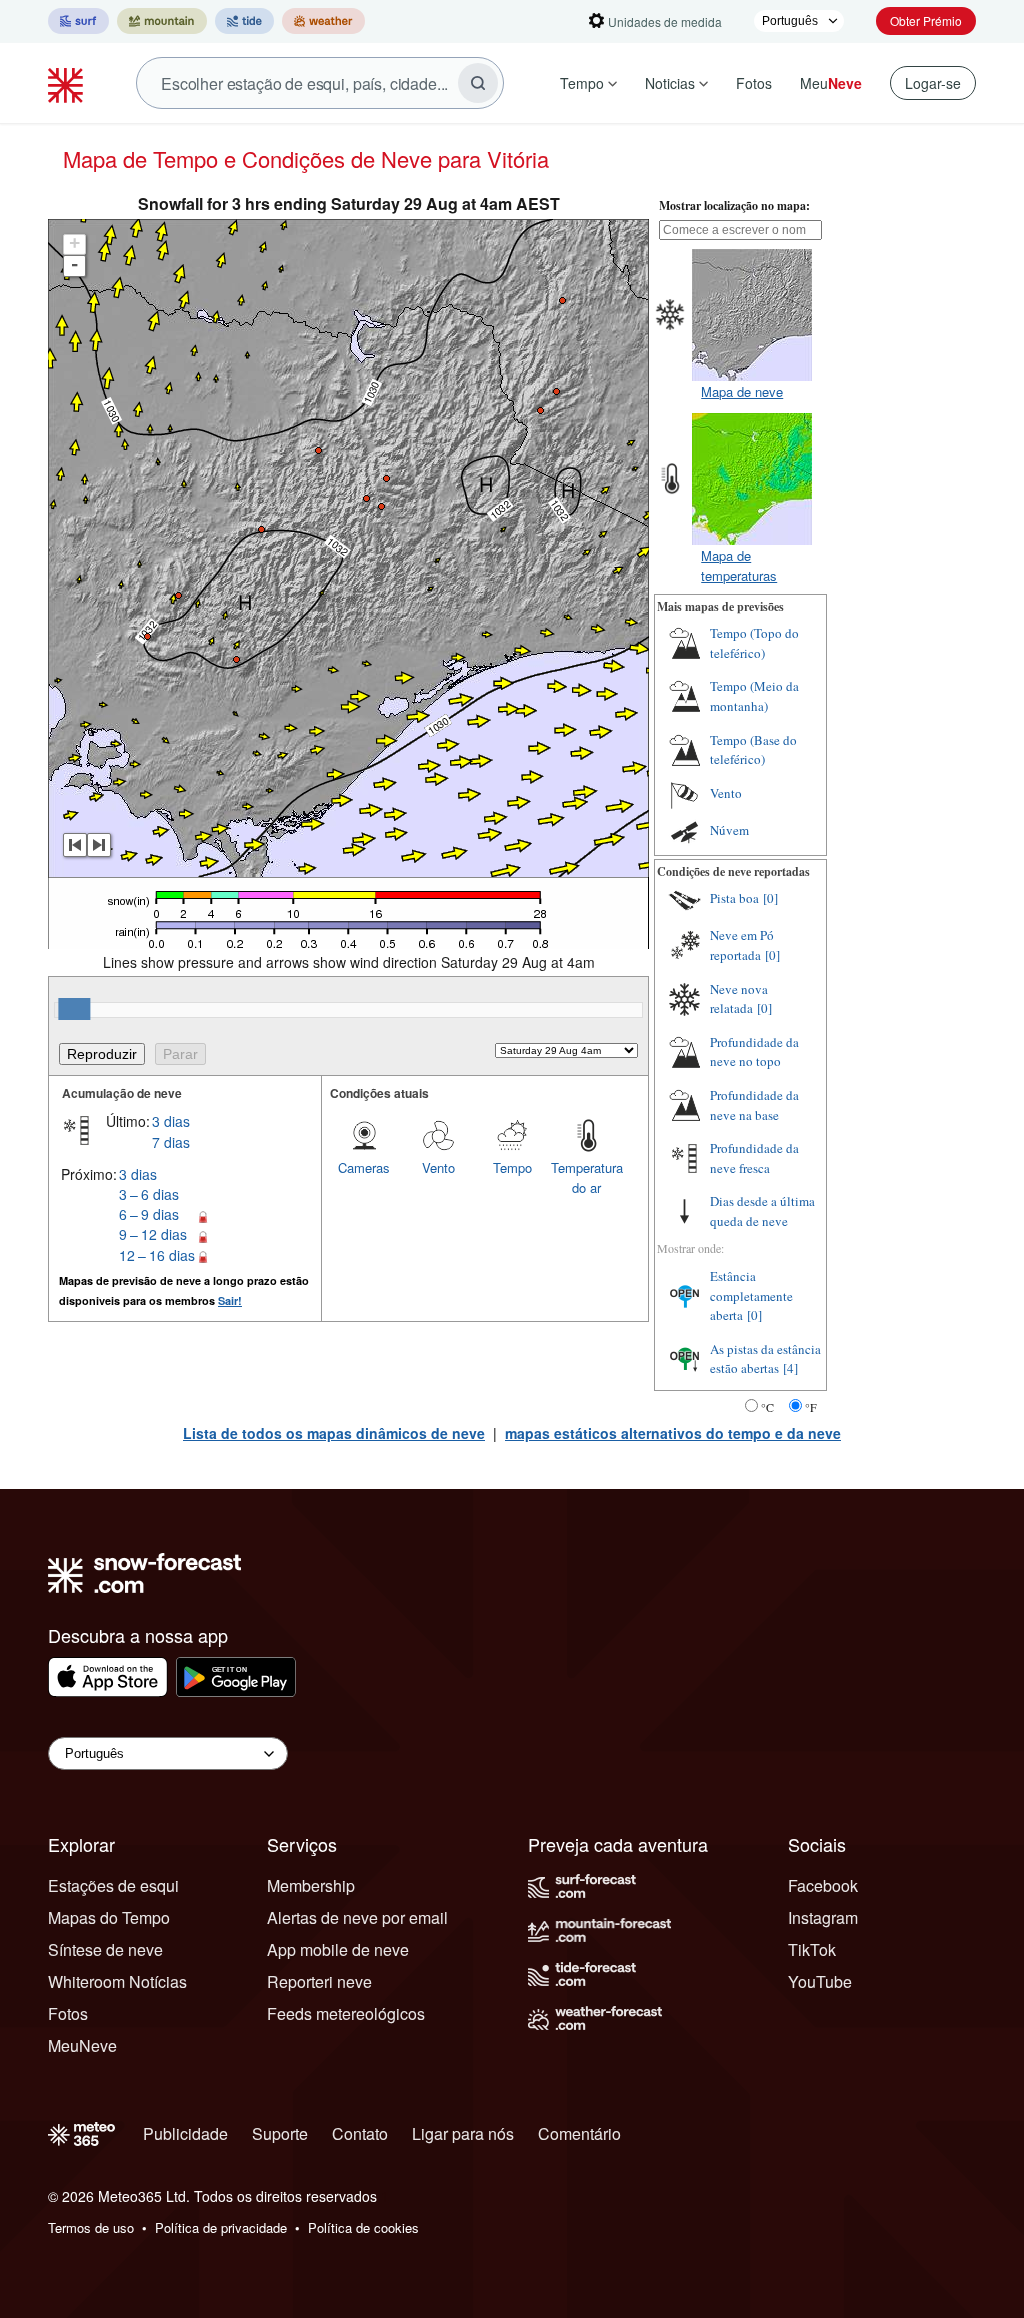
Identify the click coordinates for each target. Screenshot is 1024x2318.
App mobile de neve (338, 1949)
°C (767, 1407)
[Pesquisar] (478, 83)
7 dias (171, 1142)
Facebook (823, 1885)
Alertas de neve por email (357, 1917)
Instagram (823, 1917)
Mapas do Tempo (109, 1917)
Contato (360, 2133)
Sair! (230, 1300)
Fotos (754, 83)
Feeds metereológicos (346, 2013)
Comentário (579, 2133)
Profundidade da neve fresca (754, 1158)
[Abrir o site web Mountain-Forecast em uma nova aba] (162, 21)
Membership (311, 1885)
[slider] (74, 1009)
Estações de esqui (113, 1885)
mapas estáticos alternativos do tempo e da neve (673, 1433)
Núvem (729, 830)
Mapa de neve (742, 391)
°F (811, 1407)
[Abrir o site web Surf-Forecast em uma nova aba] (78, 21)
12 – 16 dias (157, 1255)
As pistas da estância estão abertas (765, 1359)
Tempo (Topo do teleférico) (754, 643)
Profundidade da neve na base (754, 1105)
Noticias (670, 83)
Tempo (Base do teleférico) (753, 750)
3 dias (171, 1121)
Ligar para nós (463, 2133)
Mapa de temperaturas (739, 565)
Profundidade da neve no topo (754, 1052)
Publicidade (185, 2133)
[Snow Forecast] (68, 83)
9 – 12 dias (153, 1234)
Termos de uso (91, 2227)
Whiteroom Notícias (117, 1981)
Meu (831, 83)
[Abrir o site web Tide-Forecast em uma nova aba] (244, 21)
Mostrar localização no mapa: (734, 205)
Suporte (280, 2133)
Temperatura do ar (587, 1177)
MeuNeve (82, 2045)
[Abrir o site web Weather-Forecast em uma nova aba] (323, 21)
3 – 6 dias (149, 1194)
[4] (790, 1368)
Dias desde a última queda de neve (762, 1211)
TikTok (812, 1949)
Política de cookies (363, 2227)
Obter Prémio (926, 20)
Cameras (364, 1167)
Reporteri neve (319, 1981)
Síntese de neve (105, 1949)
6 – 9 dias (149, 1214)
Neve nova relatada (739, 999)
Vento (438, 1167)
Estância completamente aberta (751, 1295)
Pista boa (734, 898)
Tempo (582, 83)
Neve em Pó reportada (742, 945)
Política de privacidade (221, 2227)
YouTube (820, 1981)
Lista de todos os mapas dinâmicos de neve (334, 1433)
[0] (770, 898)
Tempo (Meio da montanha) (754, 696)
